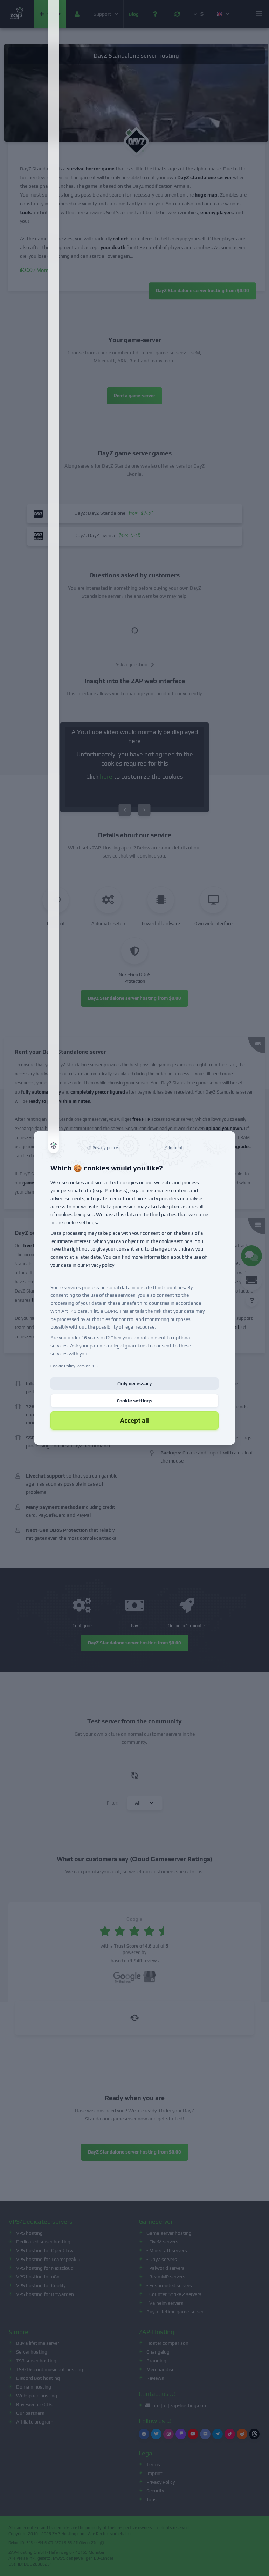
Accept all (134, 1420)
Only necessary (134, 1383)
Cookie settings (134, 1401)
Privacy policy (100, 1265)
